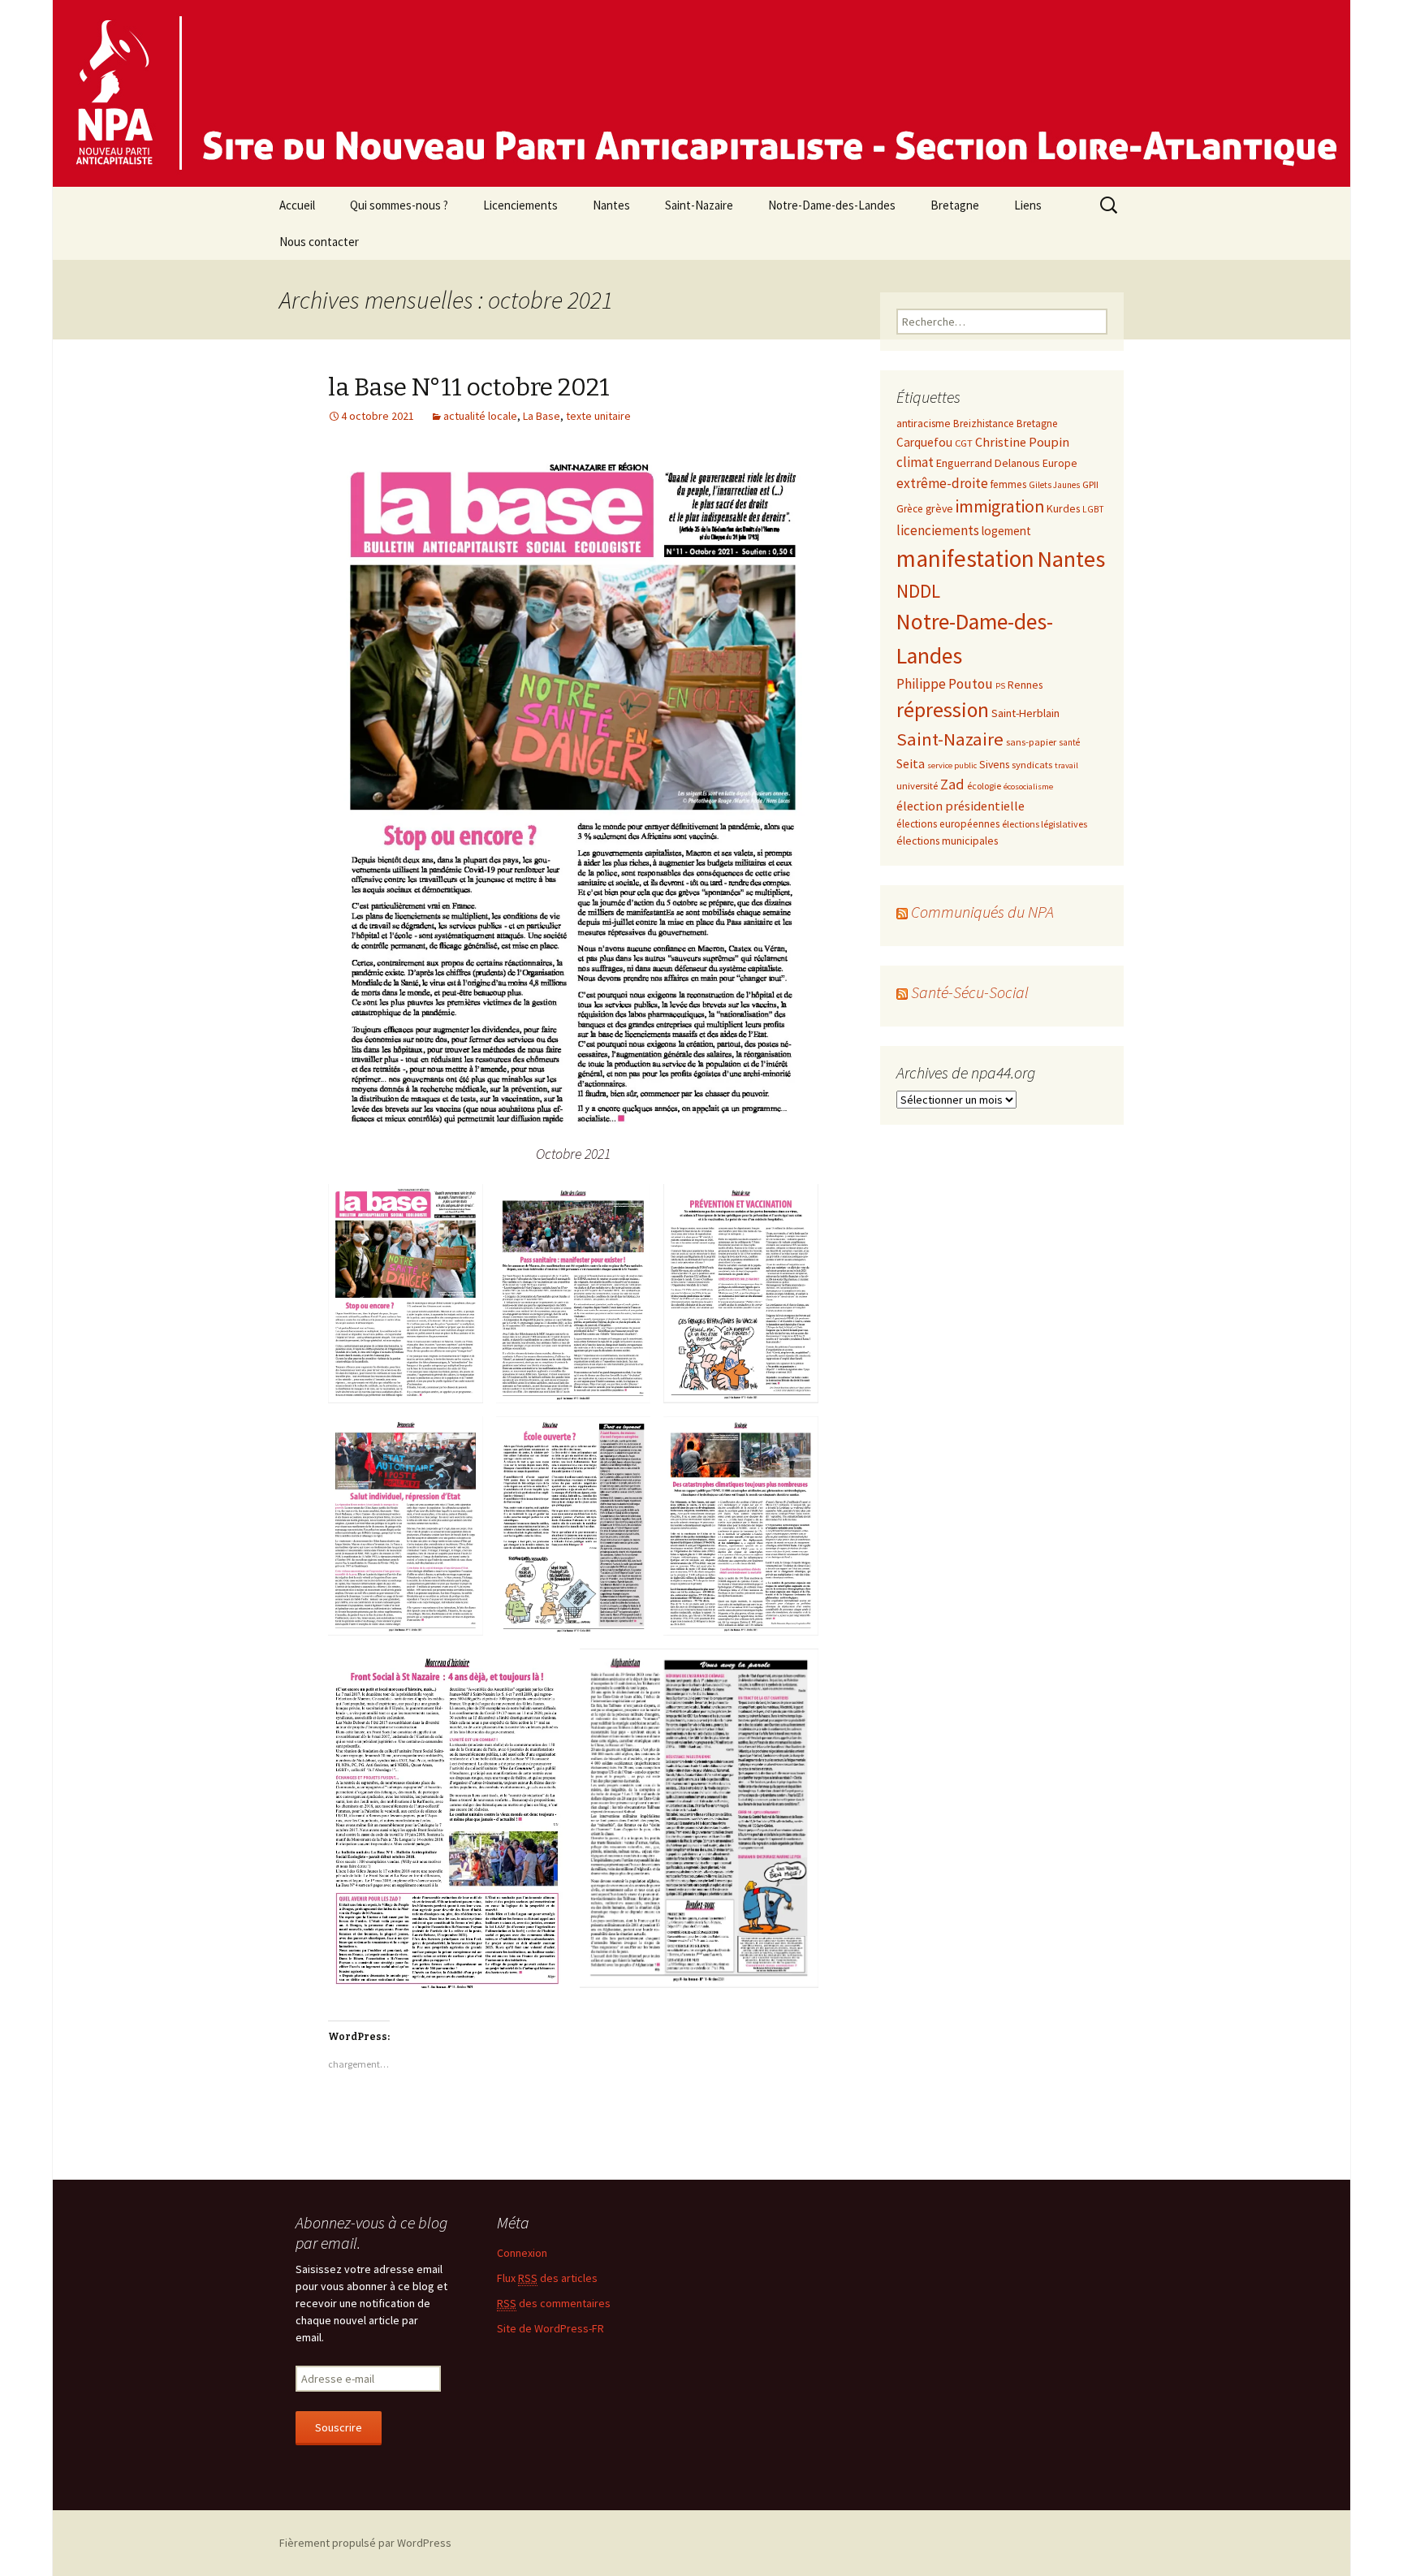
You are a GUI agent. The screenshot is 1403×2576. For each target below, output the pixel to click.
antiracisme (924, 423)
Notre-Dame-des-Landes (832, 205)
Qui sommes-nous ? (399, 205)
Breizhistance (984, 424)
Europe (1060, 463)
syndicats (1032, 764)
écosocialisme (1028, 787)
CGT (964, 443)
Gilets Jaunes (1054, 485)
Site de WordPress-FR (550, 2328)
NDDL (918, 591)
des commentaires (554, 2303)
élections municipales (947, 841)
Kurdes (1063, 508)
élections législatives (1045, 824)
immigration (1000, 506)
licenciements (938, 530)
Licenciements (520, 205)
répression (943, 710)
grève (939, 508)
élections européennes (948, 824)
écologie (984, 786)
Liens (1028, 205)
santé (1069, 742)
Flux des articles (547, 2278)
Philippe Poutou (945, 684)
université (917, 785)
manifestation (965, 558)
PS (1000, 686)
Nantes (611, 205)
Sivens (994, 764)
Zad (952, 784)
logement (1006, 531)
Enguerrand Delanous (988, 463)
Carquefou (924, 442)
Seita (911, 763)
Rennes (1025, 685)
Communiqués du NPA (982, 912)
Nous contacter (319, 242)
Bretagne (955, 205)
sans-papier (1031, 741)
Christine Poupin (1022, 442)
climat (915, 462)
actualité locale (480, 416)
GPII (1090, 484)
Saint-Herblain (1025, 713)
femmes (1008, 484)
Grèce (910, 509)
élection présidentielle (961, 806)
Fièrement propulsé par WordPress (365, 2543)
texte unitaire (598, 416)
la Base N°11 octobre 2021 (469, 387)
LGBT (1093, 509)
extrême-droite (942, 483)
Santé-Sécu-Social (970, 992)
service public (952, 765)
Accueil (297, 205)
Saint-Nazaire (699, 205)
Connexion (522, 2253)
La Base (542, 416)
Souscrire (339, 2427)
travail (1066, 765)
